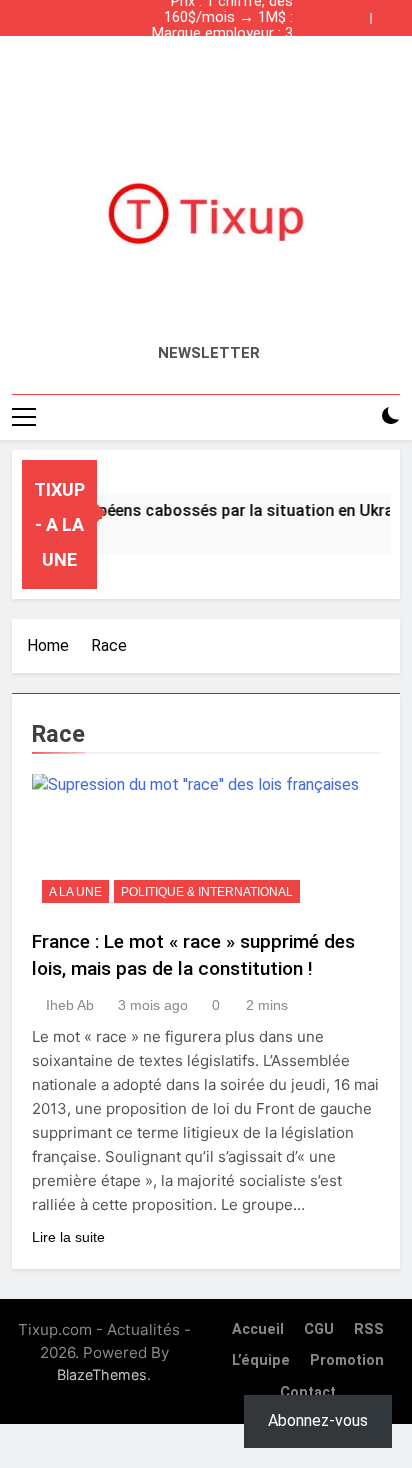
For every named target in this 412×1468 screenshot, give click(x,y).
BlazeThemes (102, 1374)
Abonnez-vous (318, 1420)
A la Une (75, 892)
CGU (319, 1329)
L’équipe (261, 1360)
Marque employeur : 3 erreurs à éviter (222, 34)
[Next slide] (390, 13)
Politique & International (207, 892)
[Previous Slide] (360, 13)
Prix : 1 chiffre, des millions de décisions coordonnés (224, 66)
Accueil (258, 1329)
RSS (369, 1329)
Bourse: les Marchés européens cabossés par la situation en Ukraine (211, 50)
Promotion (347, 1360)
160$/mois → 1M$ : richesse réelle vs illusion (211, 18)
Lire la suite (68, 1237)
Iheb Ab (70, 1005)
